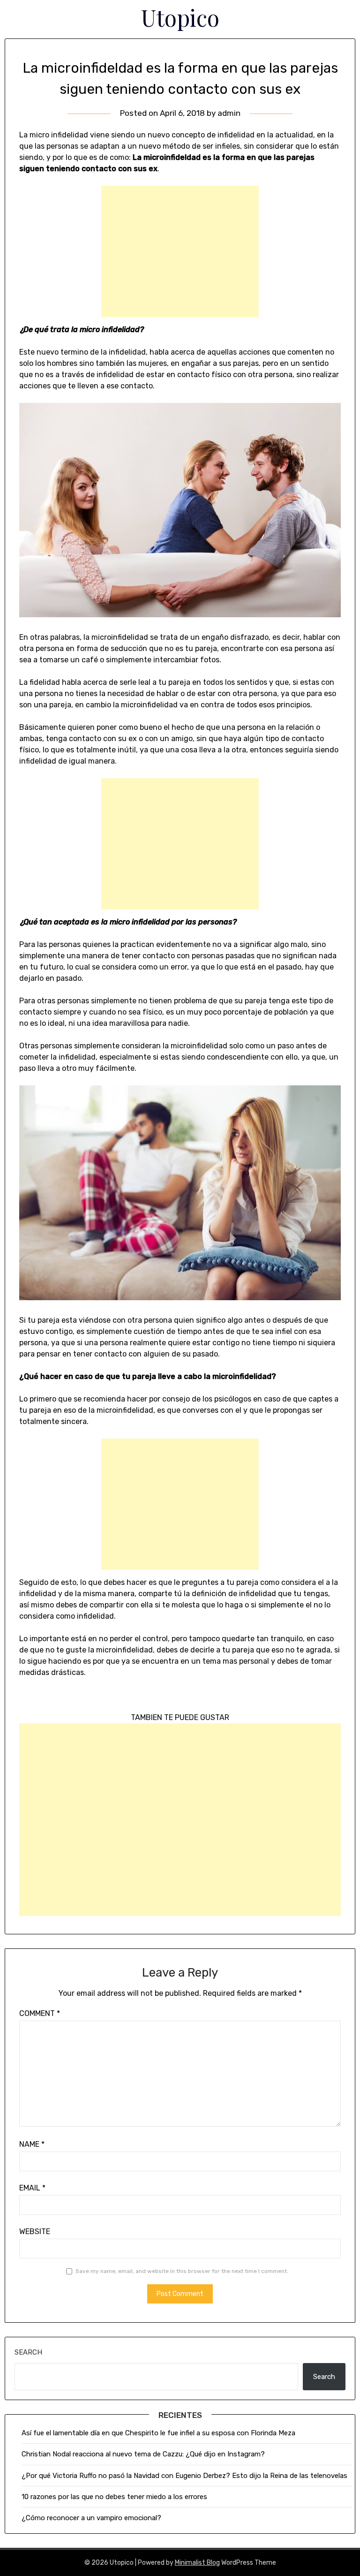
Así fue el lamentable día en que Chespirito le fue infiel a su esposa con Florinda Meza (158, 2433)
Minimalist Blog (197, 2563)
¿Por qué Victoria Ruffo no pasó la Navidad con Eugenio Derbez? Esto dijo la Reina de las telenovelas (184, 2476)
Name (32, 2144)
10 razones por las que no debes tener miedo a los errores (114, 2497)
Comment (40, 2013)
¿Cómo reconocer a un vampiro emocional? (91, 2518)
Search (28, 2352)
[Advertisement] (180, 251)
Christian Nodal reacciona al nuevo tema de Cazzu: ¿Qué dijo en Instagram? (144, 2454)
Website (35, 2231)
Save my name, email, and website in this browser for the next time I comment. (182, 2271)
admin (229, 113)
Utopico (180, 17)
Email (32, 2188)
